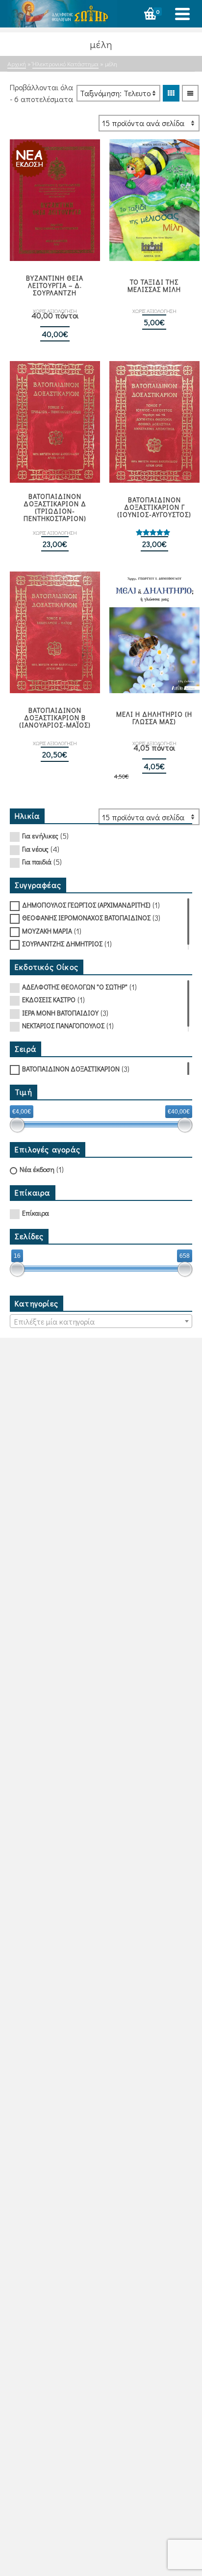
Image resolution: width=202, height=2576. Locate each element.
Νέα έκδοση (37, 1169)
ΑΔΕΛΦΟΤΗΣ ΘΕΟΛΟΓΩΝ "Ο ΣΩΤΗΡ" (75, 987)
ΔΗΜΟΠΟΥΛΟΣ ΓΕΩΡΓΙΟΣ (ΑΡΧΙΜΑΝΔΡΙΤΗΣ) (86, 905)
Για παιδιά (37, 862)
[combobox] (101, 1321)
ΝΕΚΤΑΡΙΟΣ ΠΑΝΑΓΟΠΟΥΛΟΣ (63, 1026)
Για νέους (35, 849)
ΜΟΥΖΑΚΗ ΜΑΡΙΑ (47, 931)
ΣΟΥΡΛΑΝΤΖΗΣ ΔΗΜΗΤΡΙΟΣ (62, 944)
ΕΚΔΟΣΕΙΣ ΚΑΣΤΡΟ (49, 1000)
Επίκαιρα (36, 1213)
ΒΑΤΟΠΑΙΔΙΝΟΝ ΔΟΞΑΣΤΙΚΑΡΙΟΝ (71, 1069)
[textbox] (101, 1322)
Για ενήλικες (40, 836)
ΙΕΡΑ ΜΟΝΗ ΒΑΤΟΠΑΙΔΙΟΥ (60, 1013)
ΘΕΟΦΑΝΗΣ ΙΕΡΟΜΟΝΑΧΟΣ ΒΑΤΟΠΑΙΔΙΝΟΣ (86, 918)
